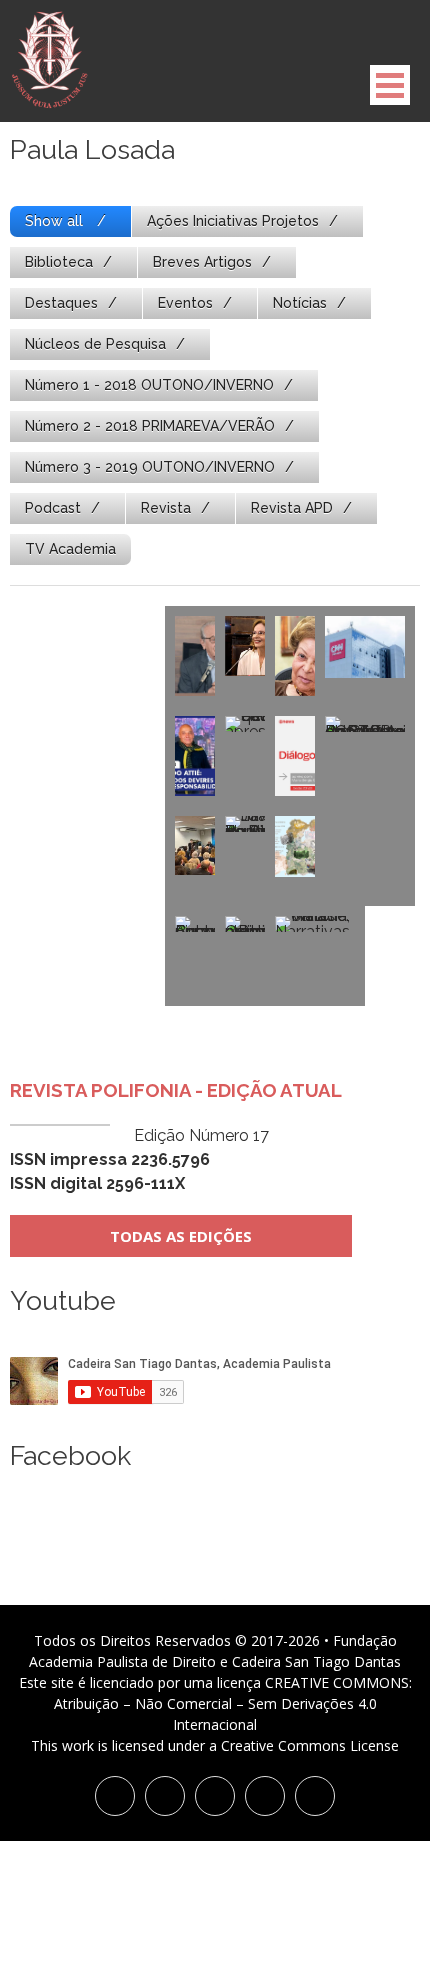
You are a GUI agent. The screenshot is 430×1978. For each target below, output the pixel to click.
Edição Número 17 (139, 1159)
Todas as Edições (181, 1236)
